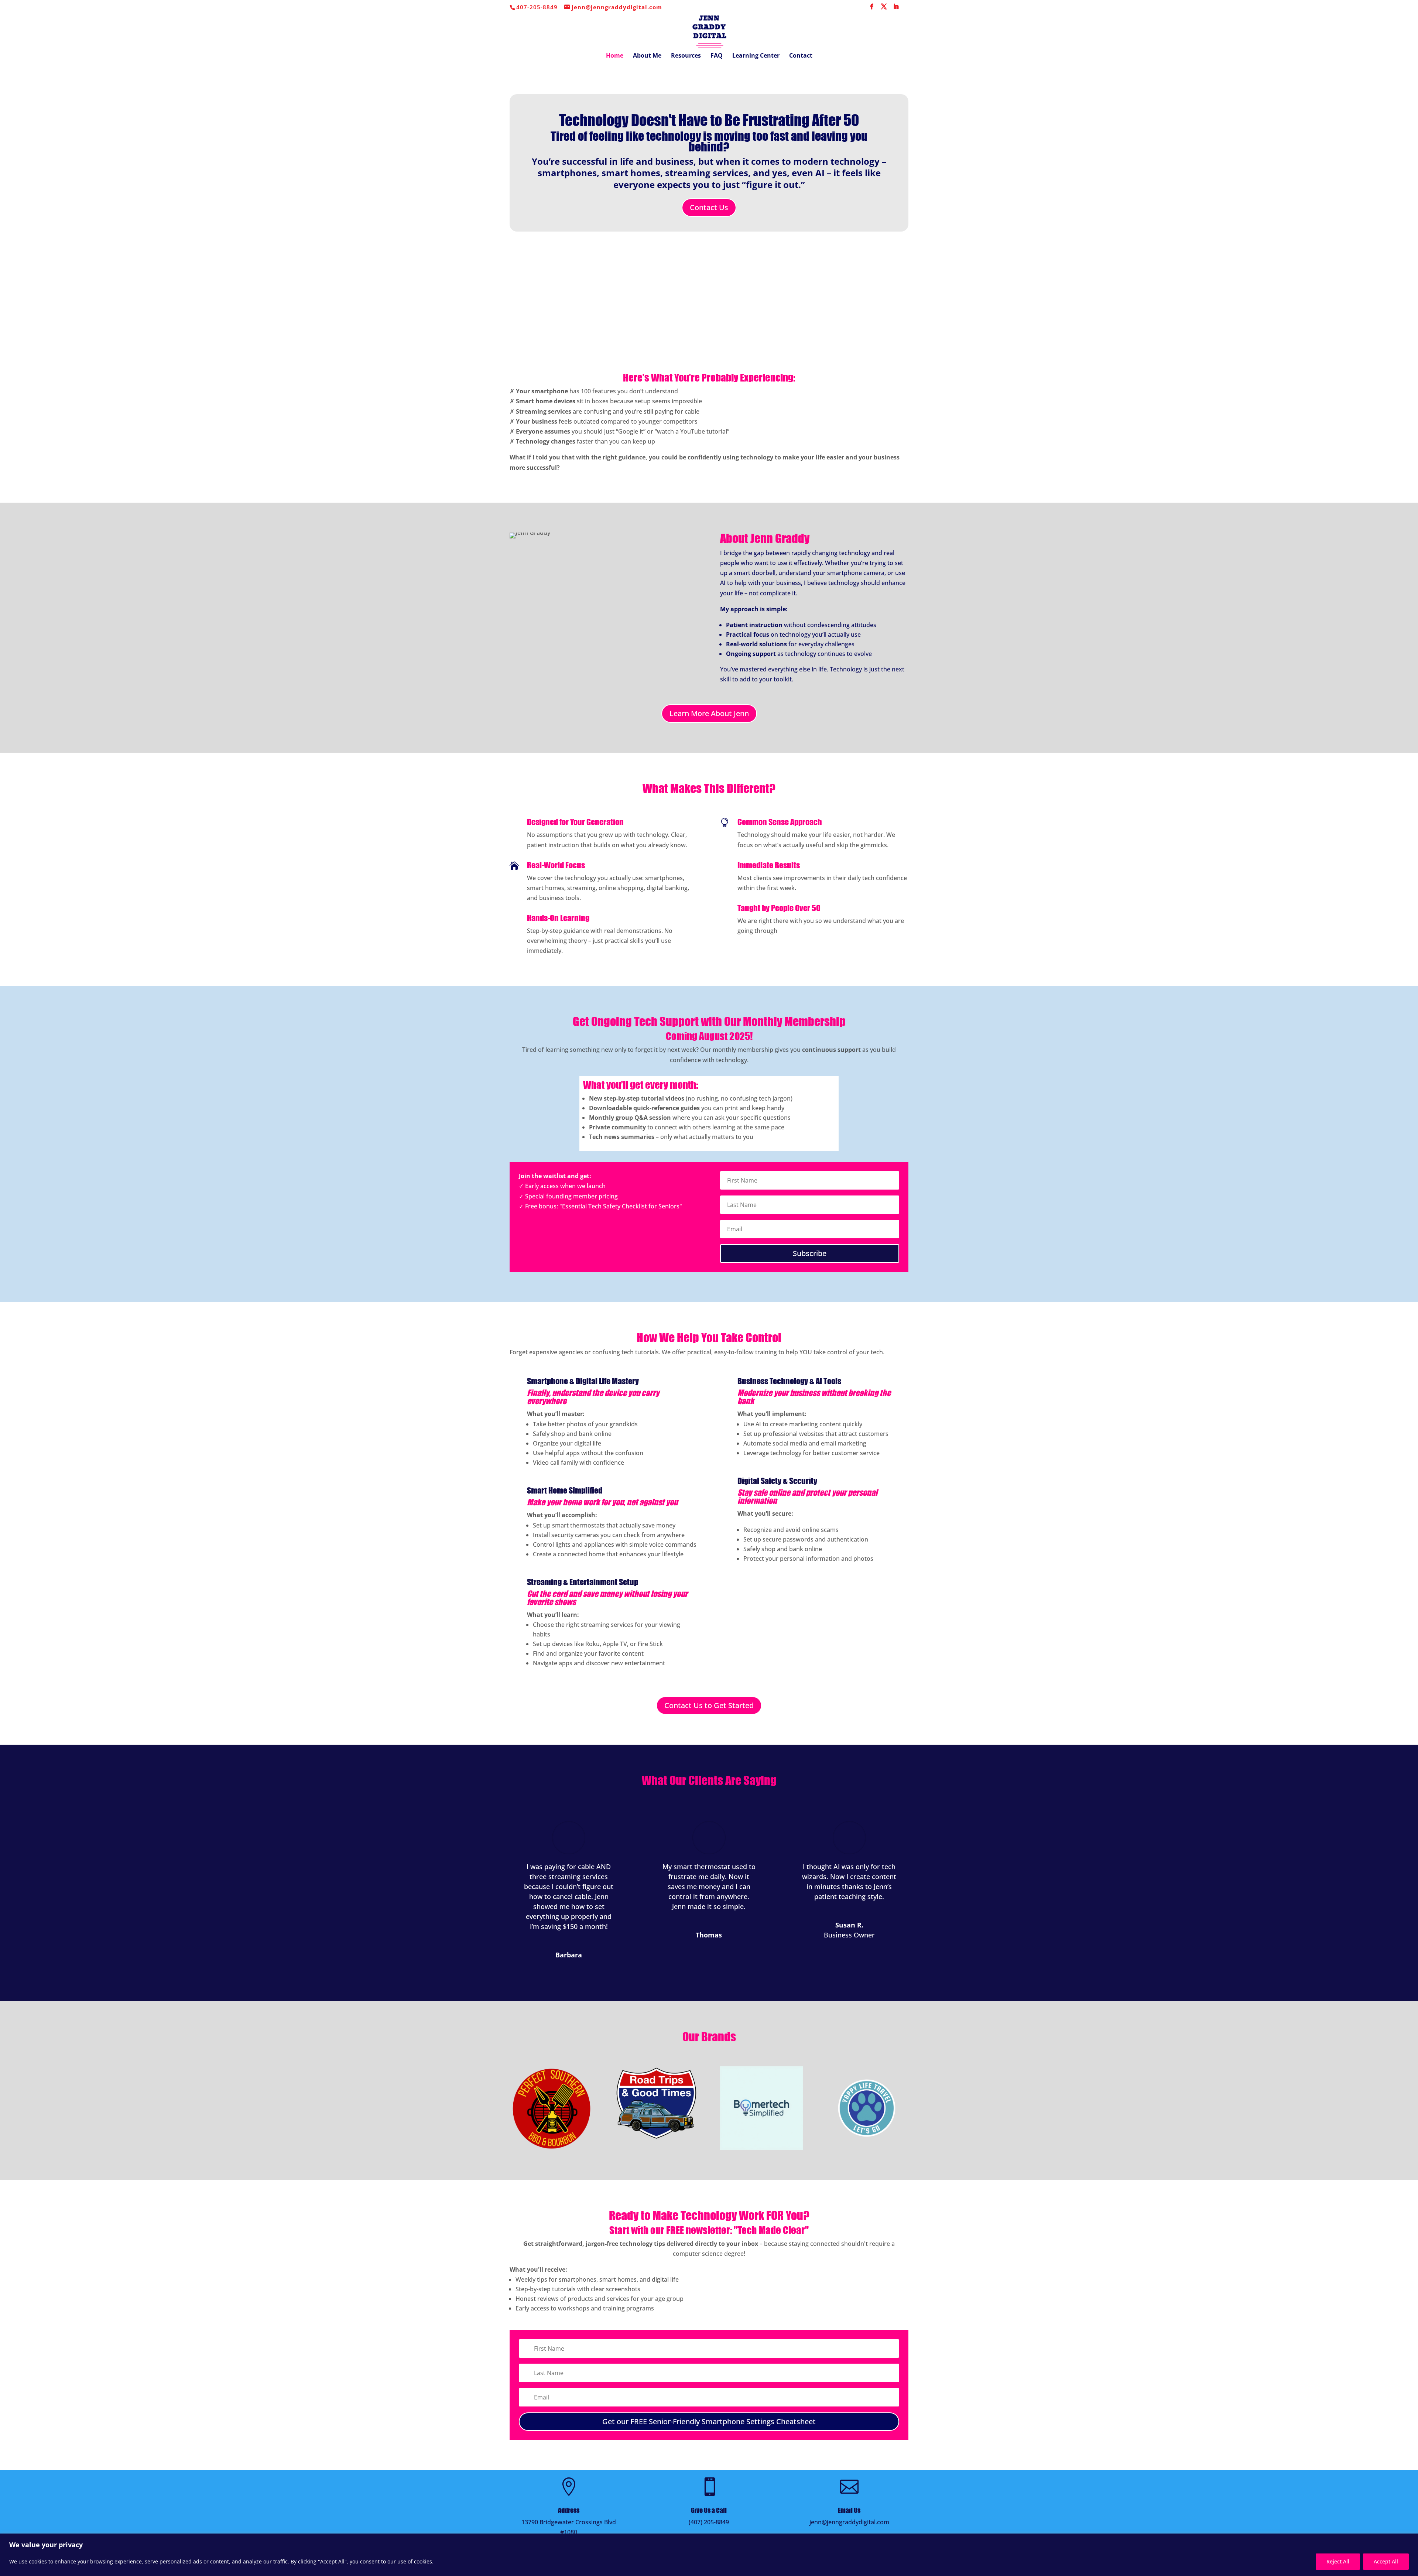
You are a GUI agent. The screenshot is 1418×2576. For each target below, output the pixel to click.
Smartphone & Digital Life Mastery (583, 1381)
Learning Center (756, 56)
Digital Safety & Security (777, 1481)
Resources (686, 56)
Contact (801, 56)
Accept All (1386, 2561)
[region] (709, 2555)
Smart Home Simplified (565, 1490)
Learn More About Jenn (709, 713)
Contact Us (709, 207)
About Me (647, 56)
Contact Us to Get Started (709, 1705)
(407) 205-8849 (709, 2522)
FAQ (717, 56)
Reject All (1338, 2561)
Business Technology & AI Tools (789, 1381)
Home (615, 56)
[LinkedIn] (896, 9)
